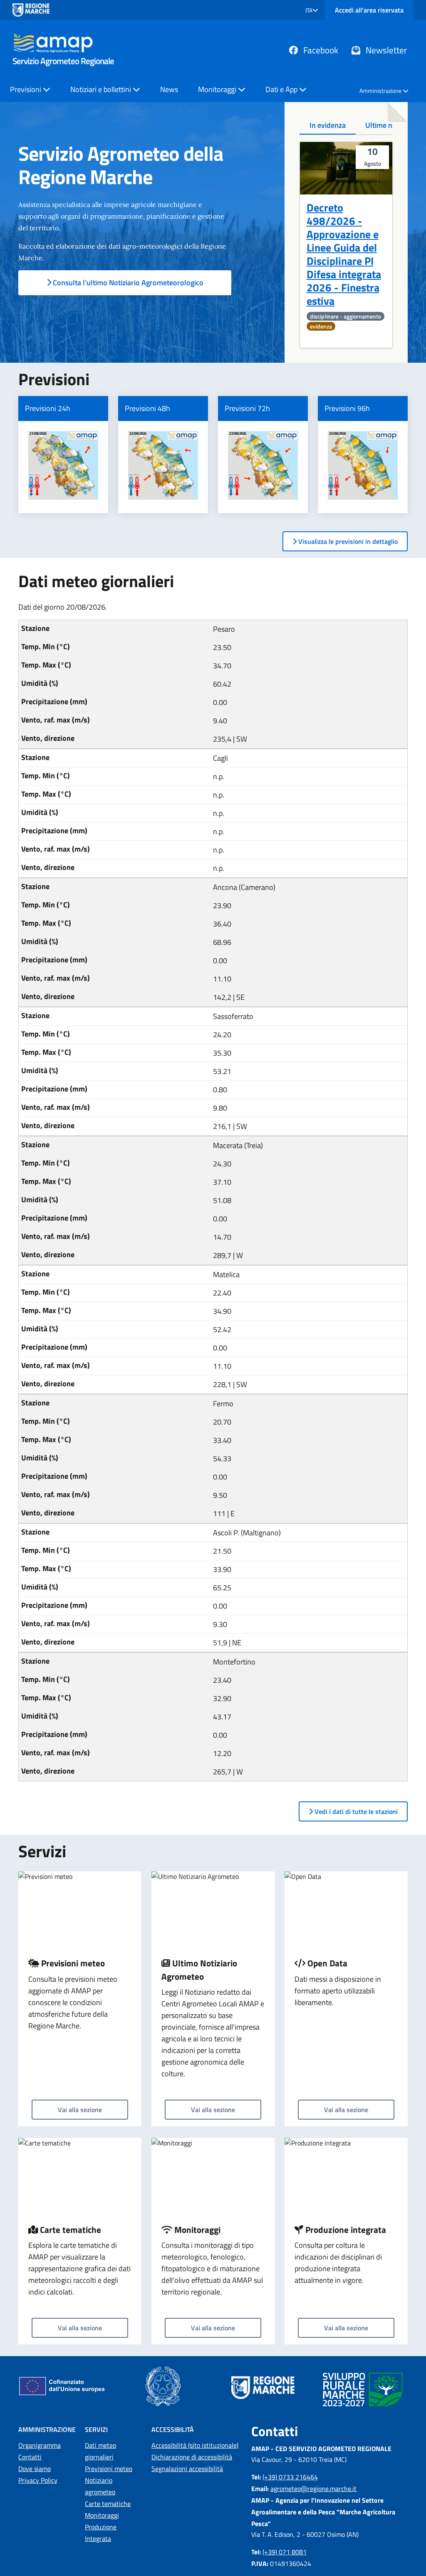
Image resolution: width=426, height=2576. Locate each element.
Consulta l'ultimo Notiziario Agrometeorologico (127, 283)
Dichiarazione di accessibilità (192, 2457)
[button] (312, 10)
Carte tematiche (108, 2504)
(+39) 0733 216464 (290, 2477)
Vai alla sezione (80, 2110)
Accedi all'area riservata (369, 10)
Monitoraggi (102, 2515)
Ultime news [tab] (385, 125)
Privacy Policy (38, 2480)
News (169, 89)
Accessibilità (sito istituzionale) (195, 2445)
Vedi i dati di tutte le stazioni (355, 1811)
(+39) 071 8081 (285, 2552)
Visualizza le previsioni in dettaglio (347, 541)
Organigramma (40, 2445)
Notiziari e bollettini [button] (102, 89)
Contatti (30, 2457)
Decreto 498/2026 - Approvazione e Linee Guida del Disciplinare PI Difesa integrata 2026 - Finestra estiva (344, 254)
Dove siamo (35, 2469)
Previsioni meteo (109, 2469)
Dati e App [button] (282, 89)
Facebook (320, 50)
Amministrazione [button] (381, 91)
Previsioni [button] (26, 89)
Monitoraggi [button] (218, 89)
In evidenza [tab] (328, 125)
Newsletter (385, 50)
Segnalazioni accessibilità (187, 2469)
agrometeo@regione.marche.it (313, 2489)
